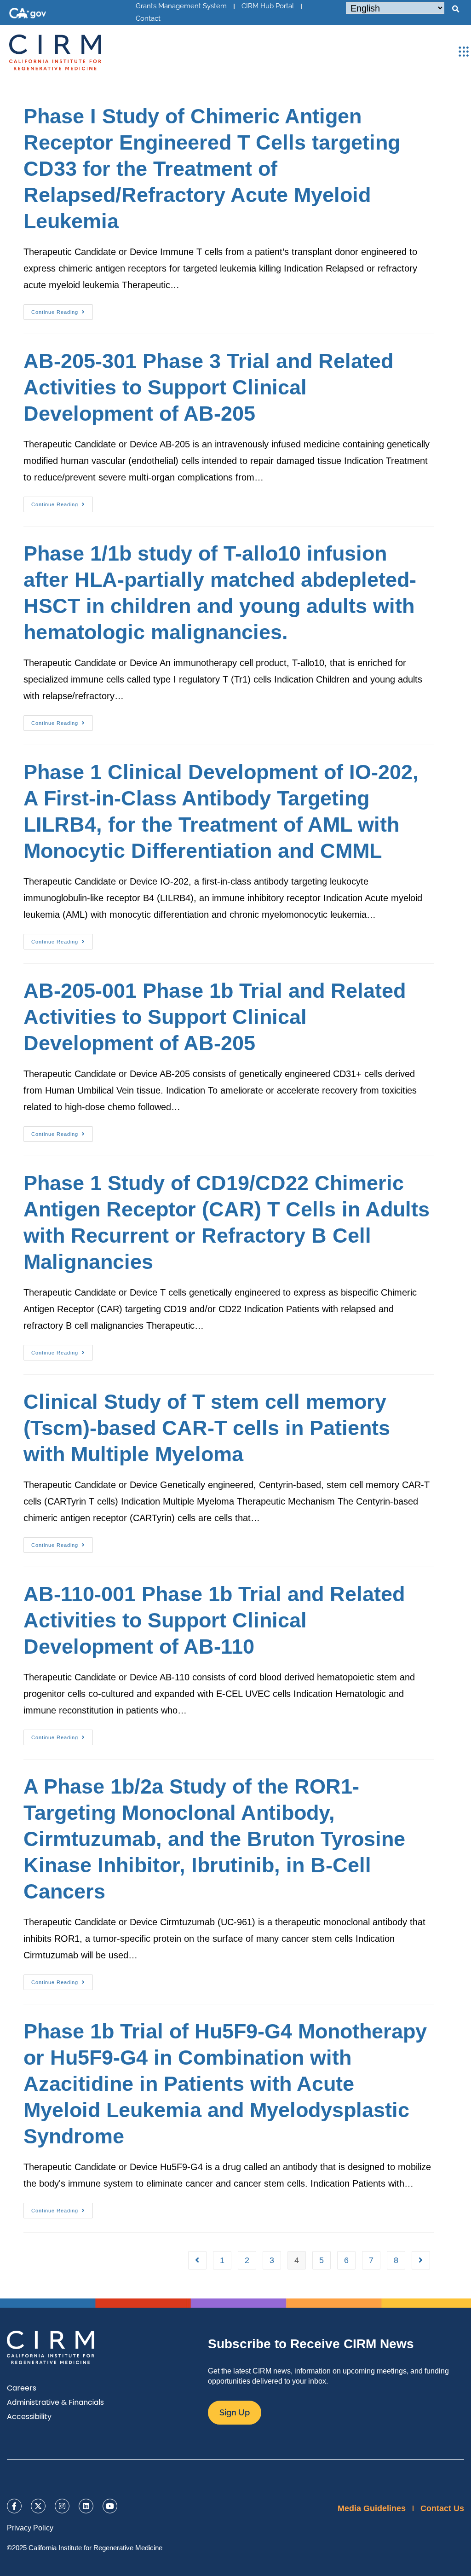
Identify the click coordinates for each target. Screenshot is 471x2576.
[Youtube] (110, 2506)
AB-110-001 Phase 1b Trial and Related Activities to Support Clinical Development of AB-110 (214, 1620)
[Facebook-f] (14, 2506)
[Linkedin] (86, 2506)
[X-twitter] (38, 2506)
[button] (455, 9)
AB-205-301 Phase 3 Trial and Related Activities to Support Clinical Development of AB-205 (208, 387)
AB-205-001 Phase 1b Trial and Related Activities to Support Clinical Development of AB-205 (215, 1017)
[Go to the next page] (421, 2260)
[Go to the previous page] (197, 2260)
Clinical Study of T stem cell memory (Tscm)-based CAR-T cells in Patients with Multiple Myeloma (207, 1428)
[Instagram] (62, 2506)
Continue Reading (62, 310)
